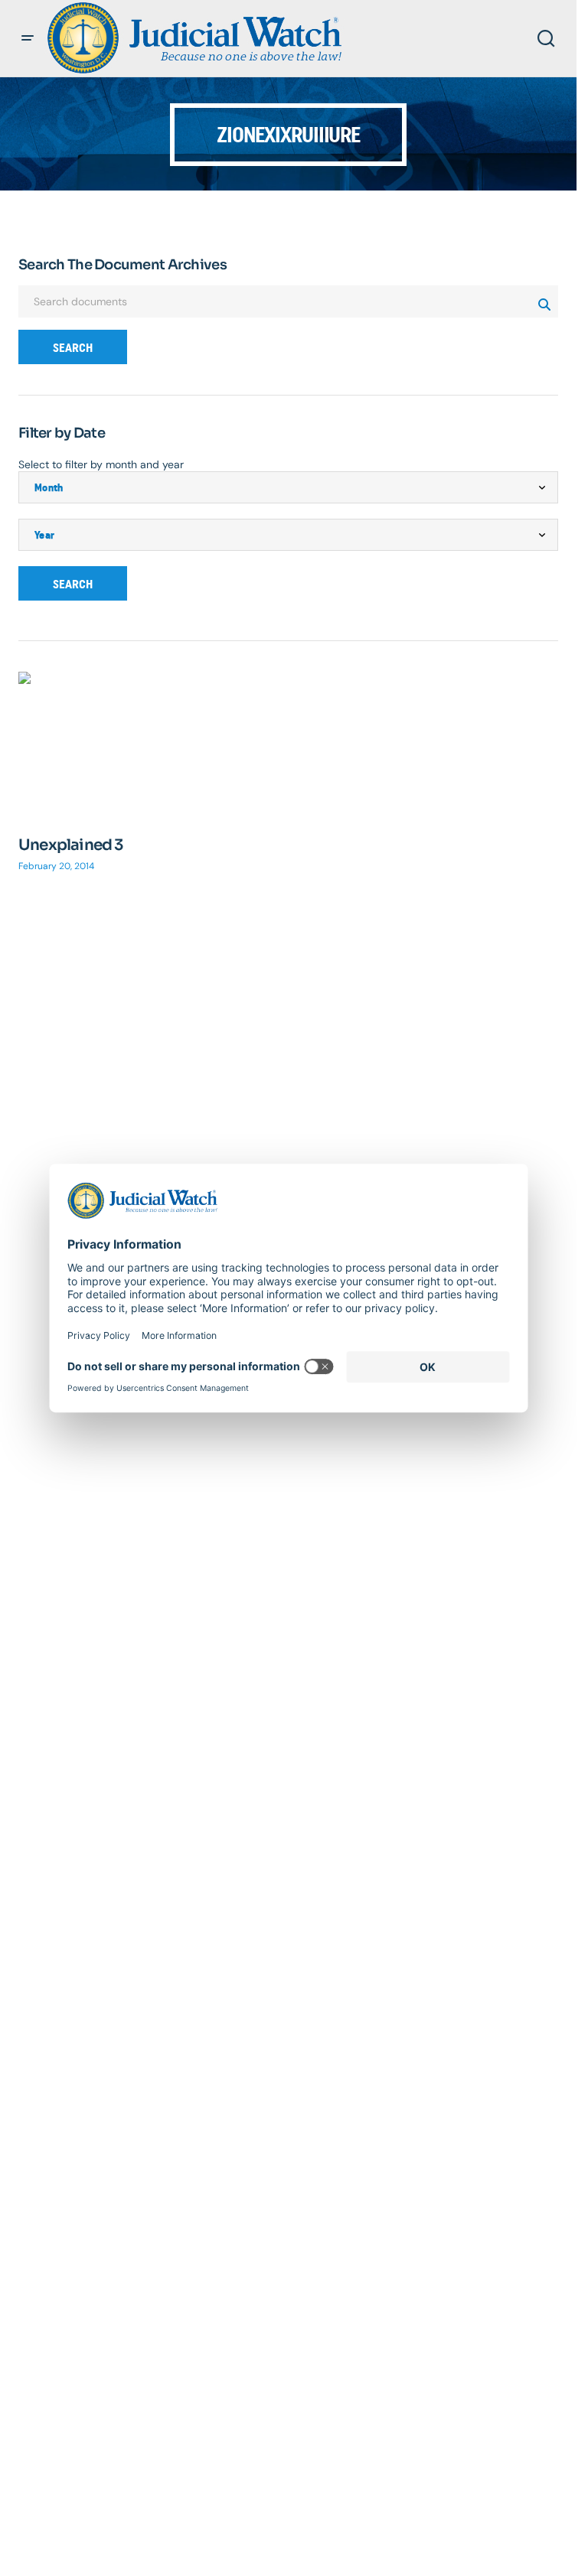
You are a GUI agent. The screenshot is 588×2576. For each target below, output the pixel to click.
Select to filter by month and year (101, 464)
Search (73, 348)
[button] (28, 38)
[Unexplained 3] (149, 745)
